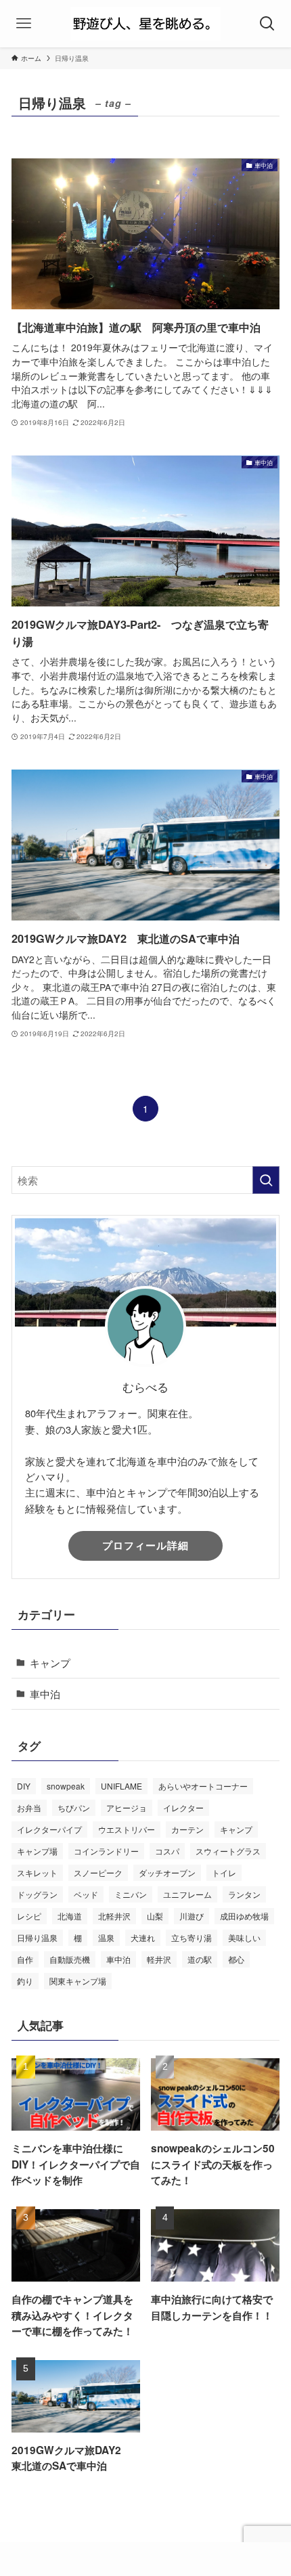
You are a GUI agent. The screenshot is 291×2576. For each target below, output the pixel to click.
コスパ (167, 1851)
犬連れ (143, 1937)
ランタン (244, 1894)
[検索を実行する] (266, 1180)
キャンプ (50, 1662)
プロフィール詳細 (145, 1545)
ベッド (86, 1894)
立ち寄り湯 (192, 1937)
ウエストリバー (127, 1829)
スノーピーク (98, 1872)
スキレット (37, 1872)
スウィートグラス (228, 1851)
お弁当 (29, 1807)
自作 (25, 1959)
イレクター (183, 1807)
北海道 (70, 1916)
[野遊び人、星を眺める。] (145, 24)
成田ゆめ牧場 (244, 1916)
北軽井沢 (114, 1916)
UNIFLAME (121, 1786)
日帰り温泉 (37, 1937)
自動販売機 (70, 1959)
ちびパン (74, 1807)
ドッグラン (37, 1894)
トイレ (224, 1872)
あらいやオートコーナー (203, 1786)
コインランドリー (106, 1851)
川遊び (192, 1916)
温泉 (106, 1937)
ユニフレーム (187, 1894)
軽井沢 (159, 1959)
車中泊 (45, 1693)
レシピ (29, 1916)
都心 (236, 1959)
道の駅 (200, 1959)
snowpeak (66, 1786)
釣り (25, 1981)
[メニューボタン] (24, 24)
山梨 (155, 1916)
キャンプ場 (37, 1851)
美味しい (244, 1937)
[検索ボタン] (267, 24)
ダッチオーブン (167, 1872)
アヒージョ (127, 1807)
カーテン (187, 1829)
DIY (24, 1786)
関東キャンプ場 (78, 1981)
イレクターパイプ (49, 1829)
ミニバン (131, 1894)
